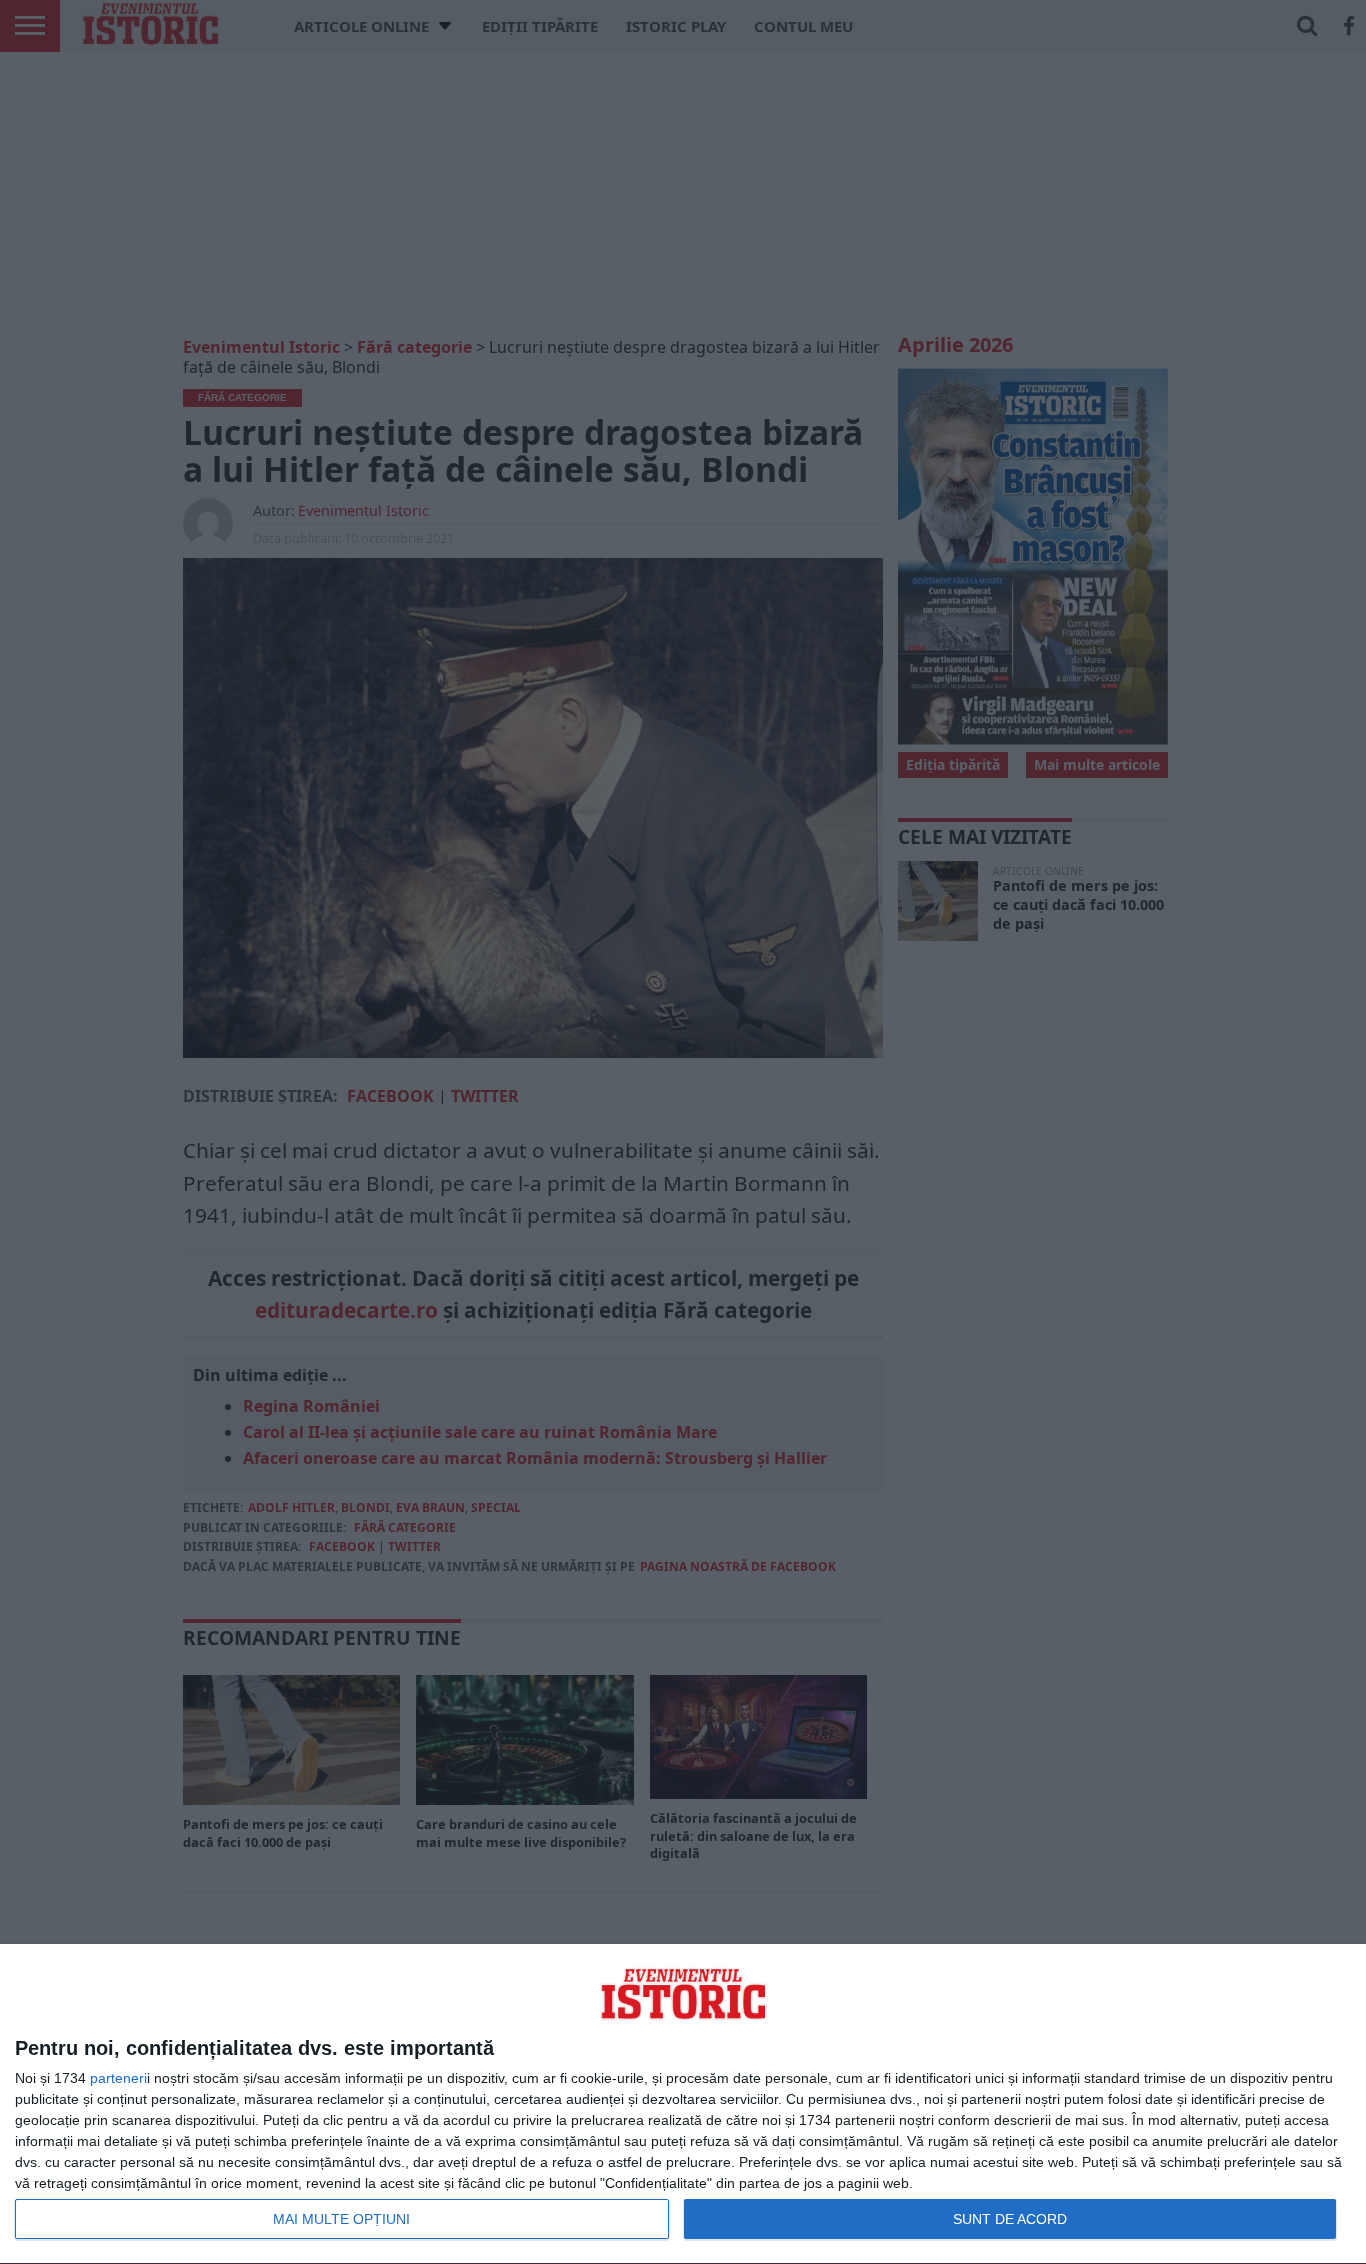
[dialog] (683, 2104)
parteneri (118, 2078)
